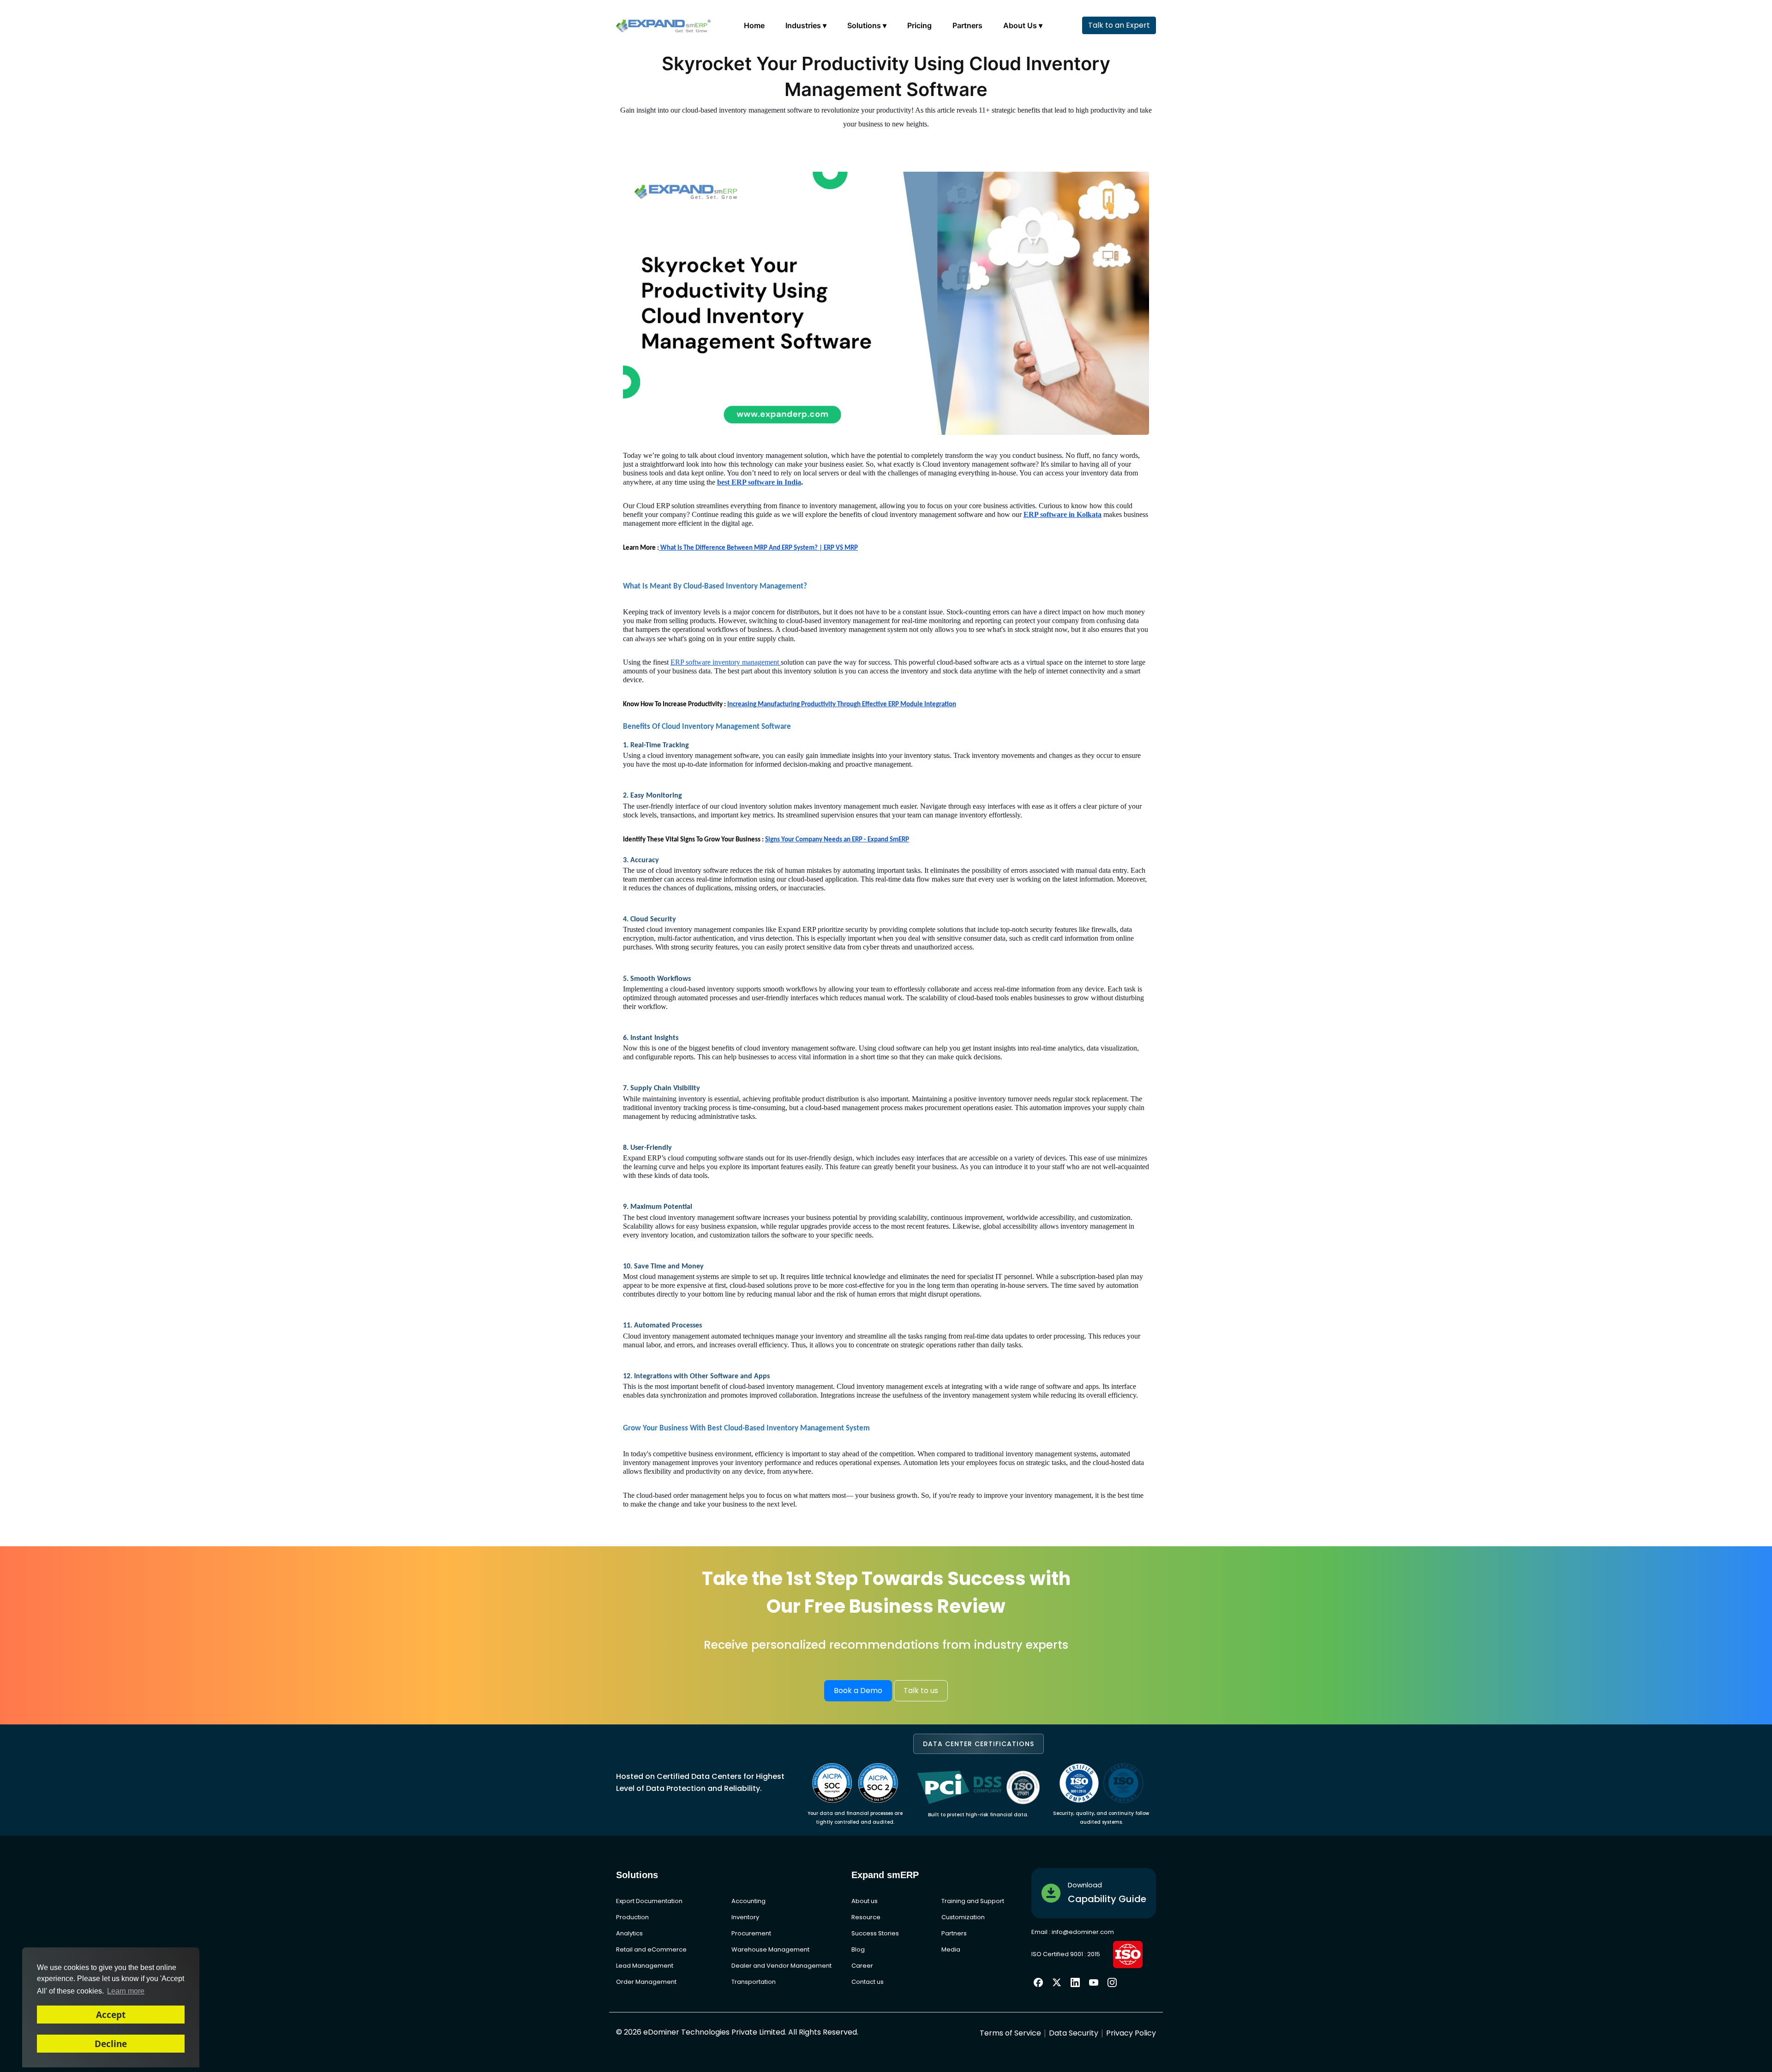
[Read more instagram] (1112, 1982)
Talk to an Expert (1119, 25)
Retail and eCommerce (651, 1949)
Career (862, 1966)
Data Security (1074, 2033)
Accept (111, 2015)
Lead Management (645, 1966)
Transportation (754, 1982)
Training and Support (973, 1901)
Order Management (646, 1982)
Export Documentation (649, 1901)
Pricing (919, 25)
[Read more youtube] (1094, 1982)
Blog (858, 1949)
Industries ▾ (806, 25)
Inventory (745, 1917)
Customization (963, 1917)
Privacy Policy (1131, 2033)
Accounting (748, 1901)
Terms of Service (1010, 2033)
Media (951, 1949)
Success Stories (875, 1933)
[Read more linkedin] (1075, 1982)
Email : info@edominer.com (1073, 1932)
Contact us (868, 1982)
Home (754, 25)
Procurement (751, 1933)
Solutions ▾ (867, 25)
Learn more (126, 1991)
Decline (111, 2044)
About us (865, 1901)
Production (632, 1917)
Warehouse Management (770, 1949)
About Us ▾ (1023, 25)
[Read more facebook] (1038, 1982)
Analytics (629, 1933)
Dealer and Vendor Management (781, 1966)
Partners (967, 25)
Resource (866, 1917)
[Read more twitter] (1057, 1982)
